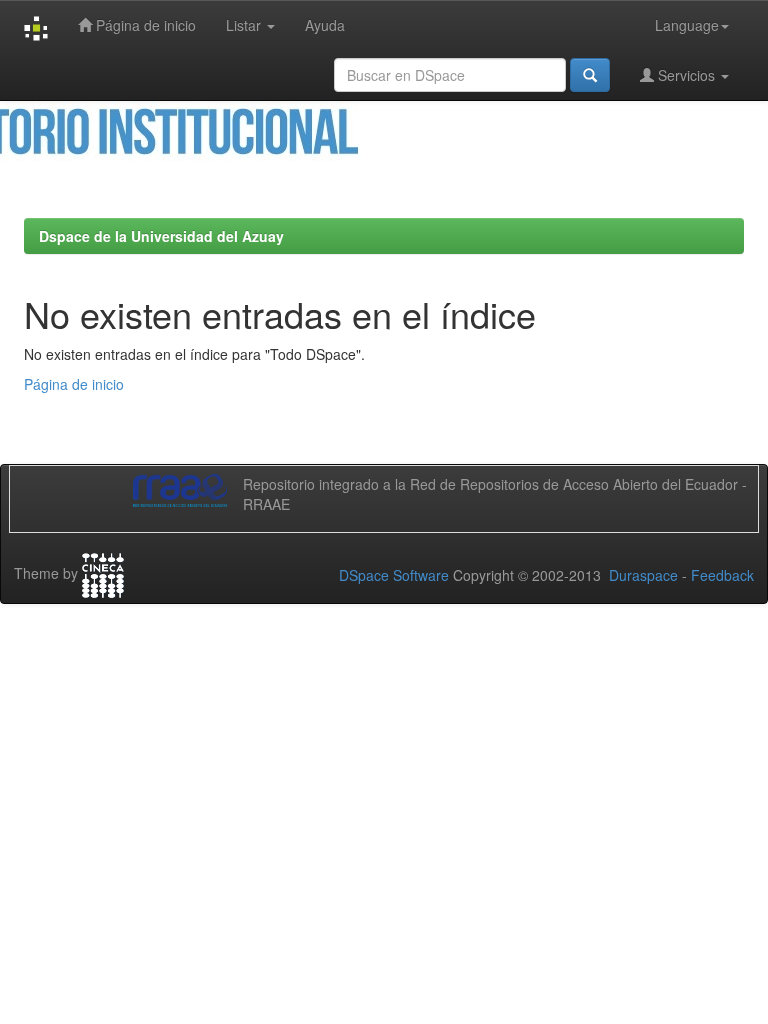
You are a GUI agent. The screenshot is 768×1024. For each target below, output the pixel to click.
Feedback (722, 575)
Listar (245, 25)
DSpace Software (394, 575)
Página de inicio (144, 25)
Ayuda (325, 25)
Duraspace (643, 575)
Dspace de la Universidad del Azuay (161, 236)
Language (687, 25)
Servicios (686, 75)
